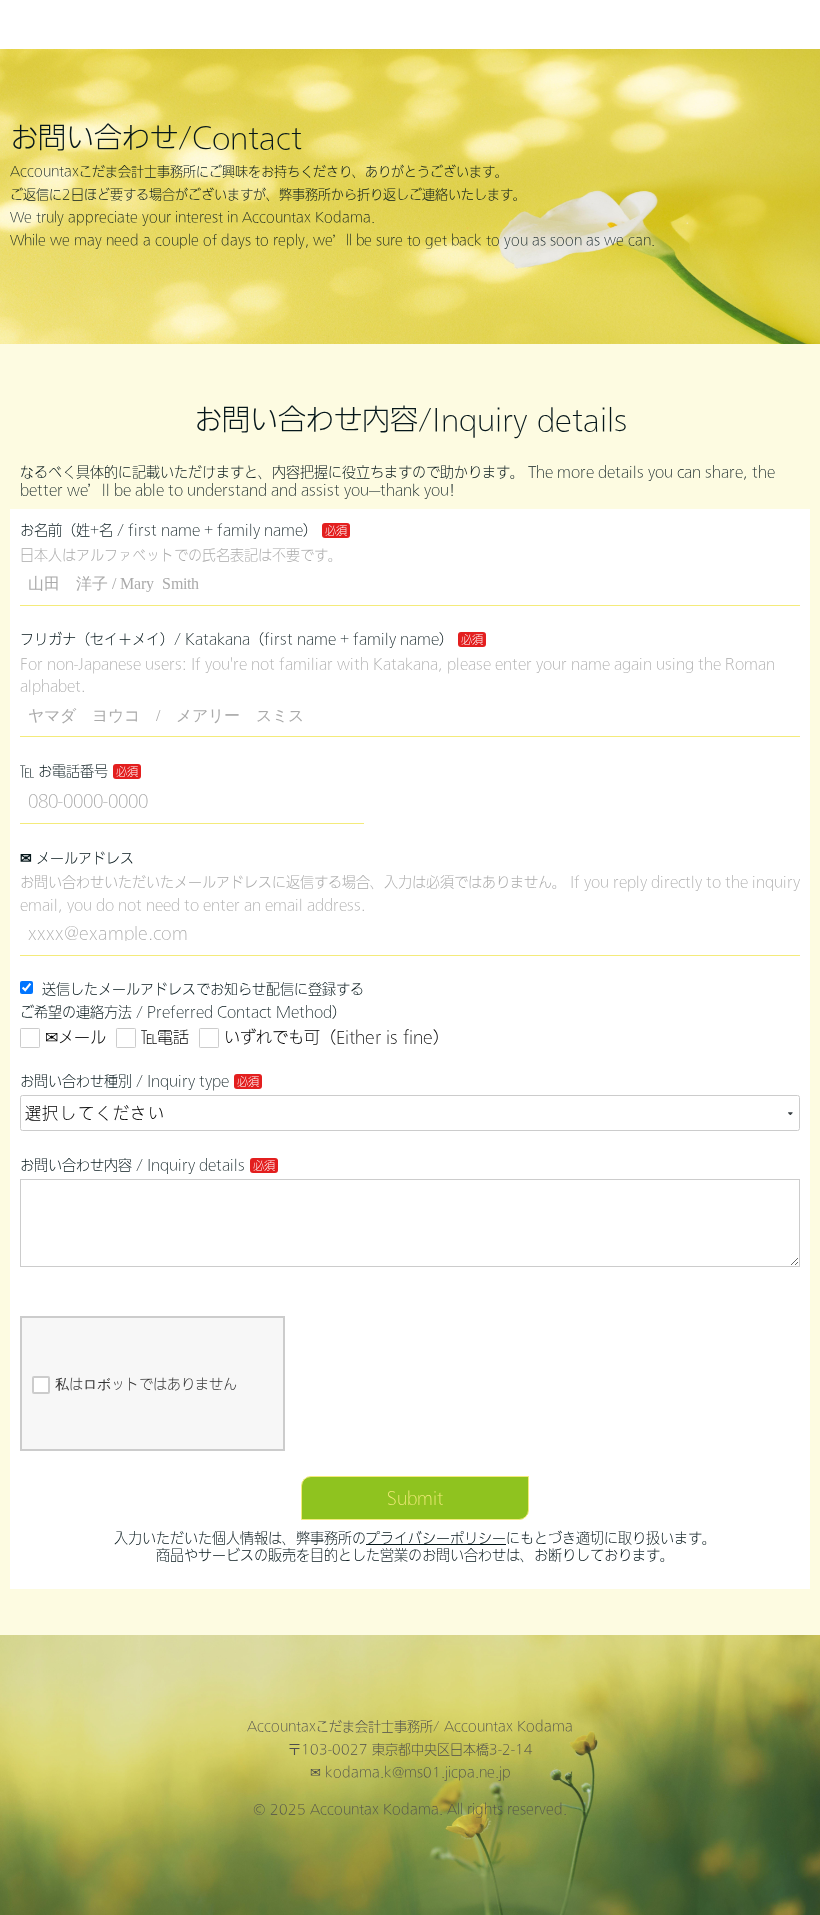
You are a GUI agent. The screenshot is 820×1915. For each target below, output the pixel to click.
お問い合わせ (631, 24)
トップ (545, 24)
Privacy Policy (750, 24)
